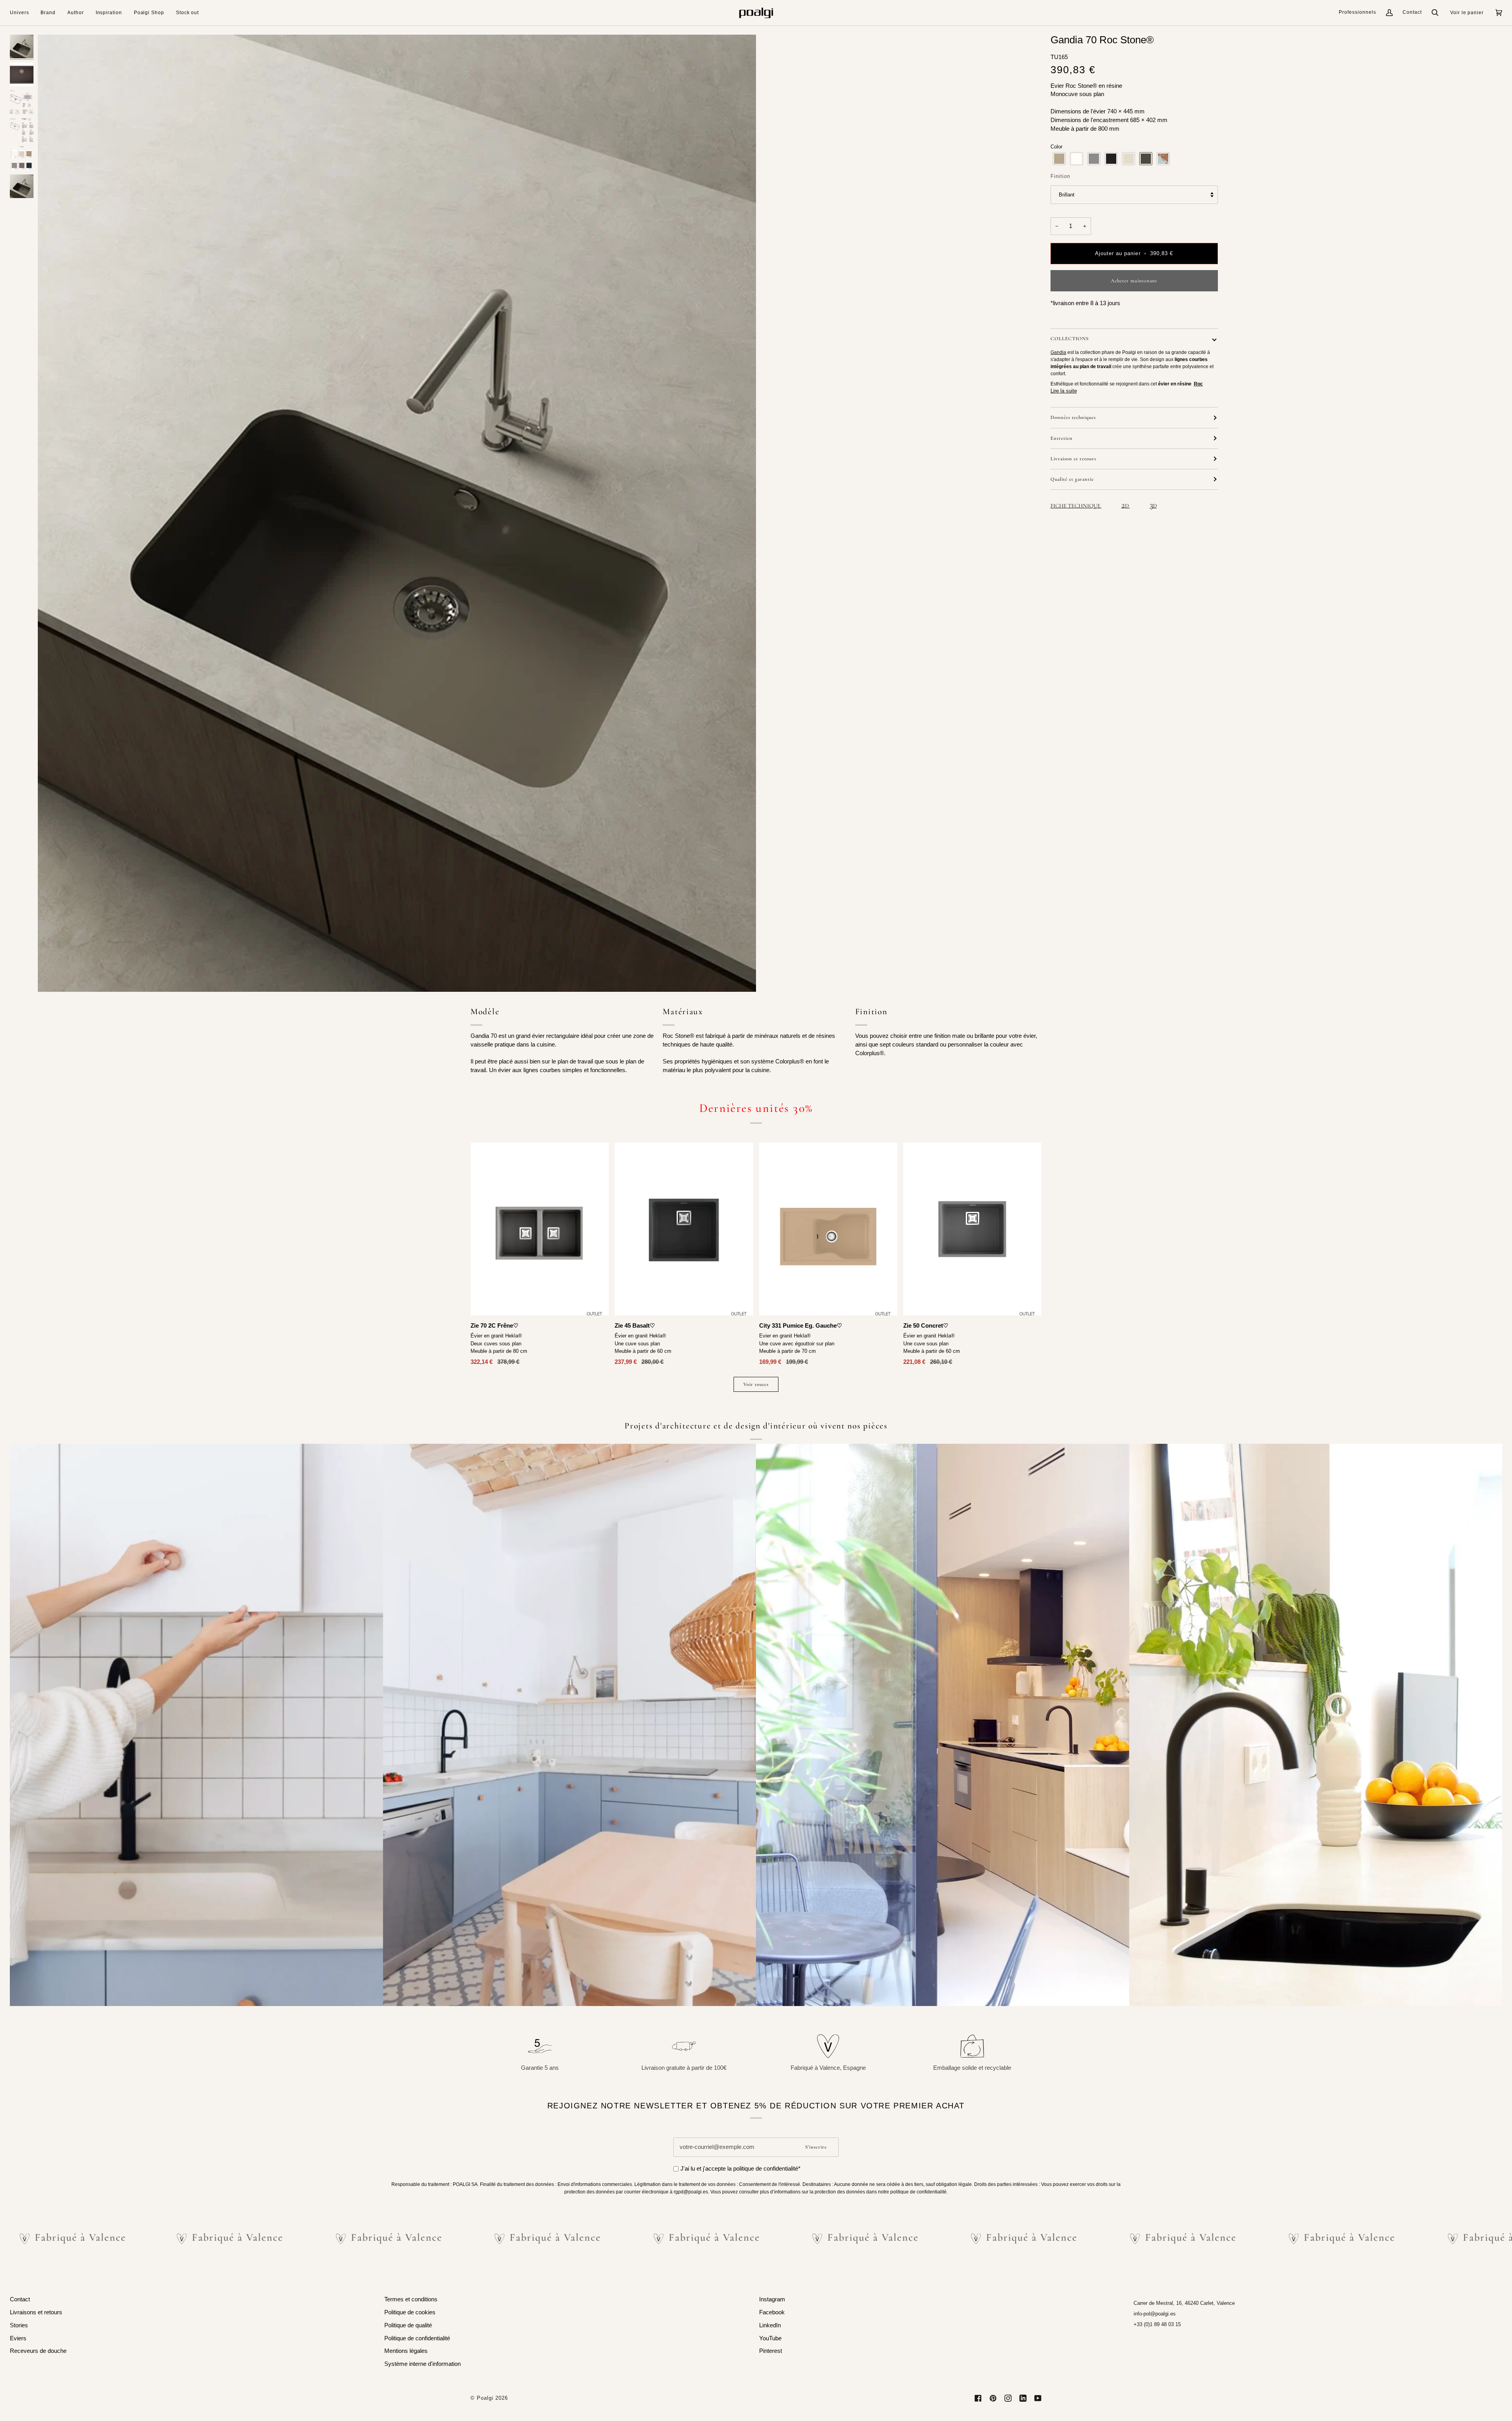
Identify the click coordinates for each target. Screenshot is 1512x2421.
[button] (22, 13)
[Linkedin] (1023, 2398)
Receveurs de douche (38, 2351)
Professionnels (1357, 12)
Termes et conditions (411, 2299)
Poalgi (485, 2398)
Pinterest (771, 2351)
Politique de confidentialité (417, 2338)
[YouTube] (1038, 2398)
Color (1056, 147)
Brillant (1067, 195)
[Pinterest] (993, 2398)
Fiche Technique (1076, 506)
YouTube (770, 2338)
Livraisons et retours (36, 2312)
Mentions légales (406, 2351)
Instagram (772, 2299)
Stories (19, 2325)
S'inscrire (816, 2147)
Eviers (18, 2338)
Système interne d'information (422, 2364)
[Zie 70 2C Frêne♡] (540, 1229)
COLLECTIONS (1070, 339)
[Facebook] (978, 2398)
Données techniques (1073, 417)
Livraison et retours (1073, 459)
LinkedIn (770, 2325)
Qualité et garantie (1072, 479)
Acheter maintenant (1134, 281)
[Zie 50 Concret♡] (972, 1229)
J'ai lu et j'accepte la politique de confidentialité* (740, 2169)
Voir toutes (756, 1384)
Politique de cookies (410, 2312)
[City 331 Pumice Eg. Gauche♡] (828, 1229)
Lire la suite (1064, 391)
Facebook (772, 2312)
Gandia (1058, 352)
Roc (1198, 384)
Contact (1412, 12)
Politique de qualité (408, 2325)
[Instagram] (1008, 2398)
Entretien (1062, 438)
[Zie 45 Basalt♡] (684, 1229)
